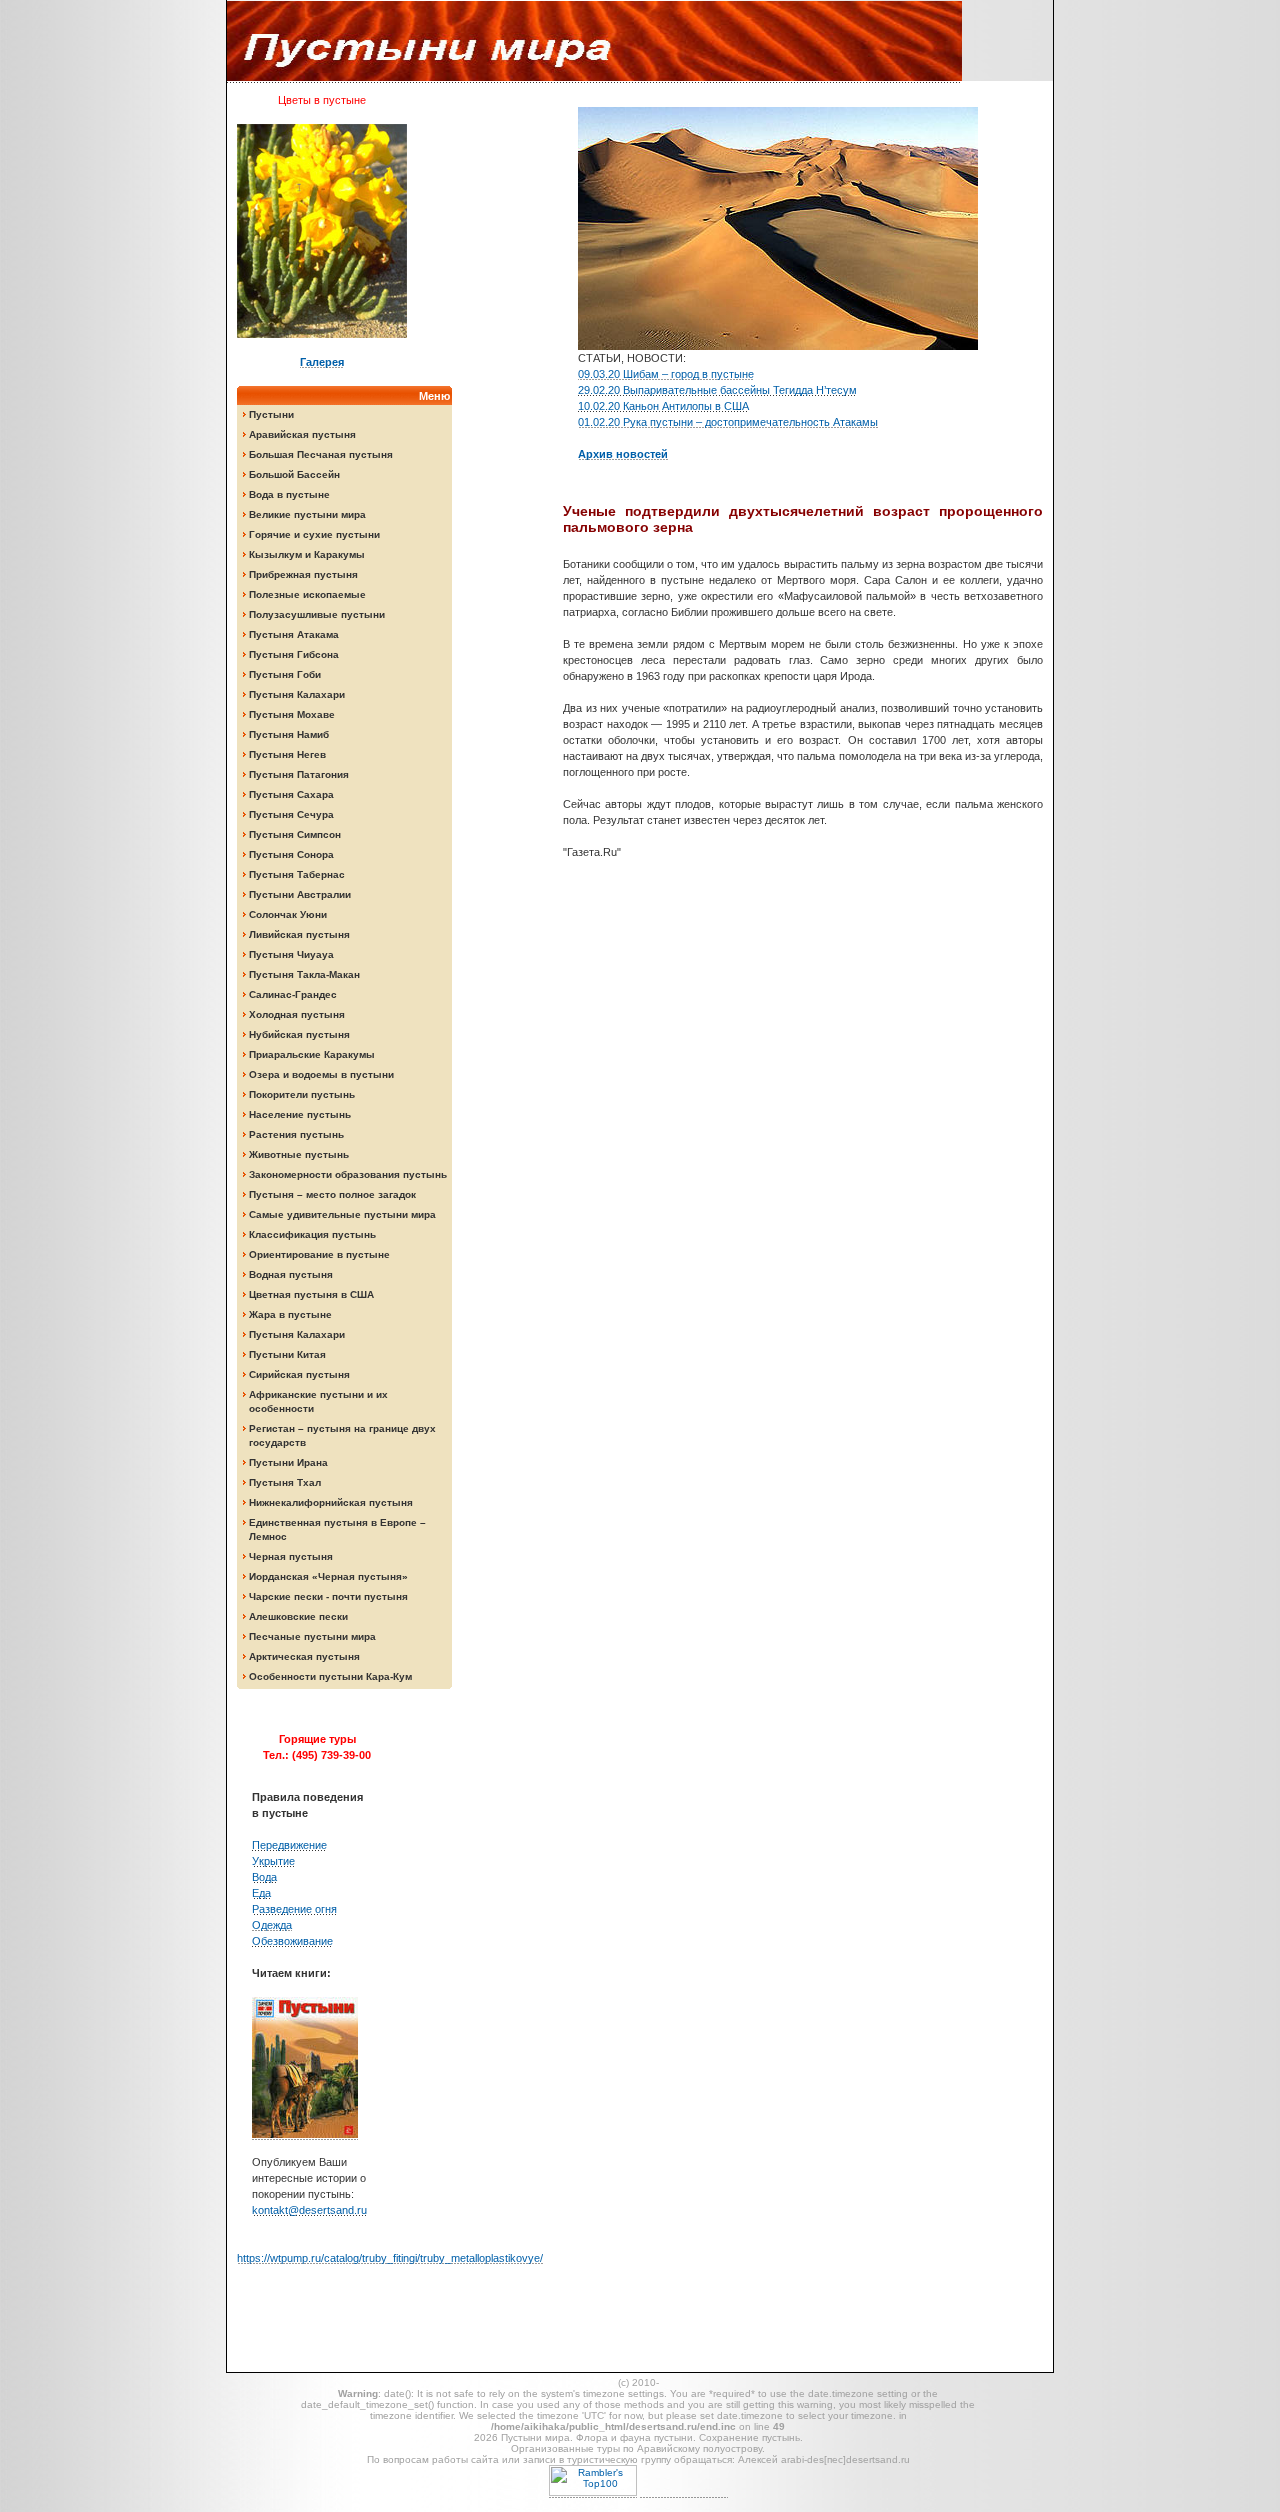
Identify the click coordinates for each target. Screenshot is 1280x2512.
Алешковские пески (298, 1616)
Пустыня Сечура (291, 814)
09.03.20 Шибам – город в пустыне (666, 374)
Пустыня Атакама (294, 634)
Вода (264, 1877)
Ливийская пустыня (299, 934)
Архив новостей (623, 454)
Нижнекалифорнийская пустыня (331, 1502)
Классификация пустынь (312, 1234)
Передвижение (289, 1845)
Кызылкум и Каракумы (307, 554)
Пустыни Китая (287, 1354)
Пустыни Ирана (288, 1462)
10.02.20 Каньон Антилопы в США (663, 406)
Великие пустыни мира (307, 514)
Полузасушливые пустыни (317, 614)
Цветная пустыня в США (311, 1294)
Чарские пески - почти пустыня (328, 1596)
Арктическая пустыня (304, 1656)
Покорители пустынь (302, 1094)
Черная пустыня (291, 1556)
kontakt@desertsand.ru (309, 2210)
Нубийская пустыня (299, 1034)
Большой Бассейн (294, 474)
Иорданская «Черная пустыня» (328, 1576)
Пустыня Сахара (291, 794)
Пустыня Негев (287, 754)
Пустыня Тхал (285, 1482)
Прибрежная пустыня (303, 574)
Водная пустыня (291, 1274)
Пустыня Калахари (297, 694)
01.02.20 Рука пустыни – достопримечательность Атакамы (728, 422)
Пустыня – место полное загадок (332, 1194)
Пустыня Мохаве (292, 714)
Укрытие (273, 1861)
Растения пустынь (296, 1134)
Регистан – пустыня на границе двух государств (342, 1435)
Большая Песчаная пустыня (321, 454)
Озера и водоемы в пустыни (321, 1074)
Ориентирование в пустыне (319, 1254)
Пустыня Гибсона (294, 654)
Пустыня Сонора (291, 854)
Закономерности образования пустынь (348, 1174)
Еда (261, 1893)
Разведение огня (294, 1909)
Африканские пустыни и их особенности (318, 1401)
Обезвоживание (292, 1941)
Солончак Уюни (288, 914)
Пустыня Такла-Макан (304, 974)
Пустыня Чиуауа (291, 954)
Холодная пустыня (297, 1014)
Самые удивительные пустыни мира (342, 1214)
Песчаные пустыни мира (312, 1636)
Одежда (272, 1925)
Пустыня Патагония (299, 774)
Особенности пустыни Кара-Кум (330, 1676)
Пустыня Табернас (297, 874)
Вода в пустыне (289, 494)
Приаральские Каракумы (312, 1054)
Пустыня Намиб (289, 734)
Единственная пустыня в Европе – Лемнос (337, 1529)
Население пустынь (300, 1114)
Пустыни (271, 414)
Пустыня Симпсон (295, 834)
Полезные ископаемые (307, 594)
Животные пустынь (299, 1154)
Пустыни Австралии (300, 894)
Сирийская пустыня (299, 1374)
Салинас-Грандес (293, 994)
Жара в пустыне (290, 1314)
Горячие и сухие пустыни (314, 534)
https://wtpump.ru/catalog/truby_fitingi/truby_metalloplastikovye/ (390, 2258)
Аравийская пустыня (302, 434)
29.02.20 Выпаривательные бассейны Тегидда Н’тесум (717, 390)
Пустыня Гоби (285, 674)
